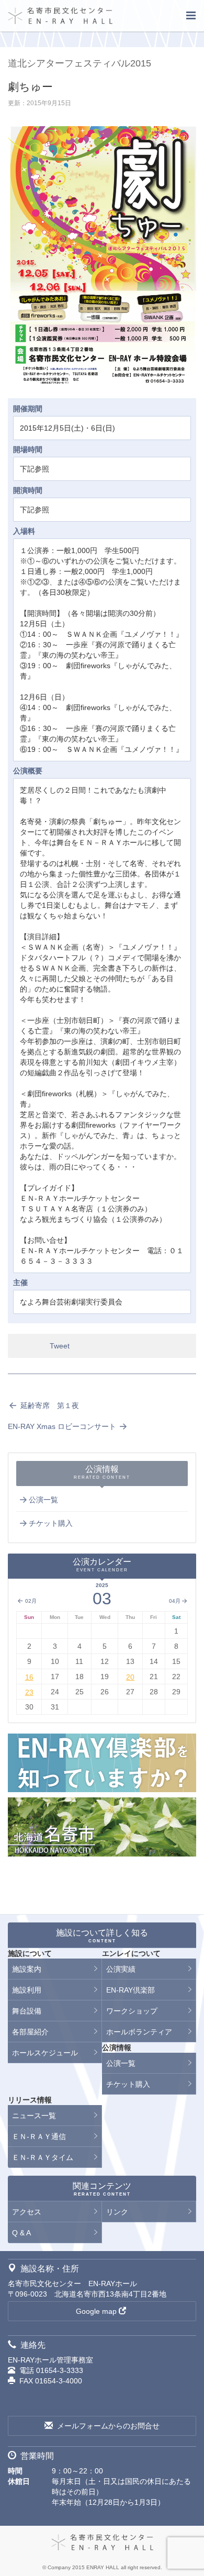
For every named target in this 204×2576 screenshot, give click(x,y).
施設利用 (27, 1990)
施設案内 (27, 1969)
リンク (117, 2212)
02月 (30, 1601)
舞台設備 (27, 2011)
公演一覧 (43, 1500)
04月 (175, 1601)
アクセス (27, 2212)
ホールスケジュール (45, 2053)
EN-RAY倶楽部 (131, 1990)
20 (130, 1677)
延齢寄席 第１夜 (49, 1405)
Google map (96, 2311)
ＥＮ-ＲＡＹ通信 (39, 2136)
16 (29, 1677)
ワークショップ (132, 2011)
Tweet (60, 1346)
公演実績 (121, 1969)
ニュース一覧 (34, 2116)
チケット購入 (51, 1523)
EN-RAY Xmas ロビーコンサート (63, 1426)
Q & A (21, 2233)
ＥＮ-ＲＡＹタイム (43, 2157)
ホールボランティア (139, 2032)
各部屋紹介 (30, 2032)
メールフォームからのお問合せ (108, 2426)
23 (29, 1692)
